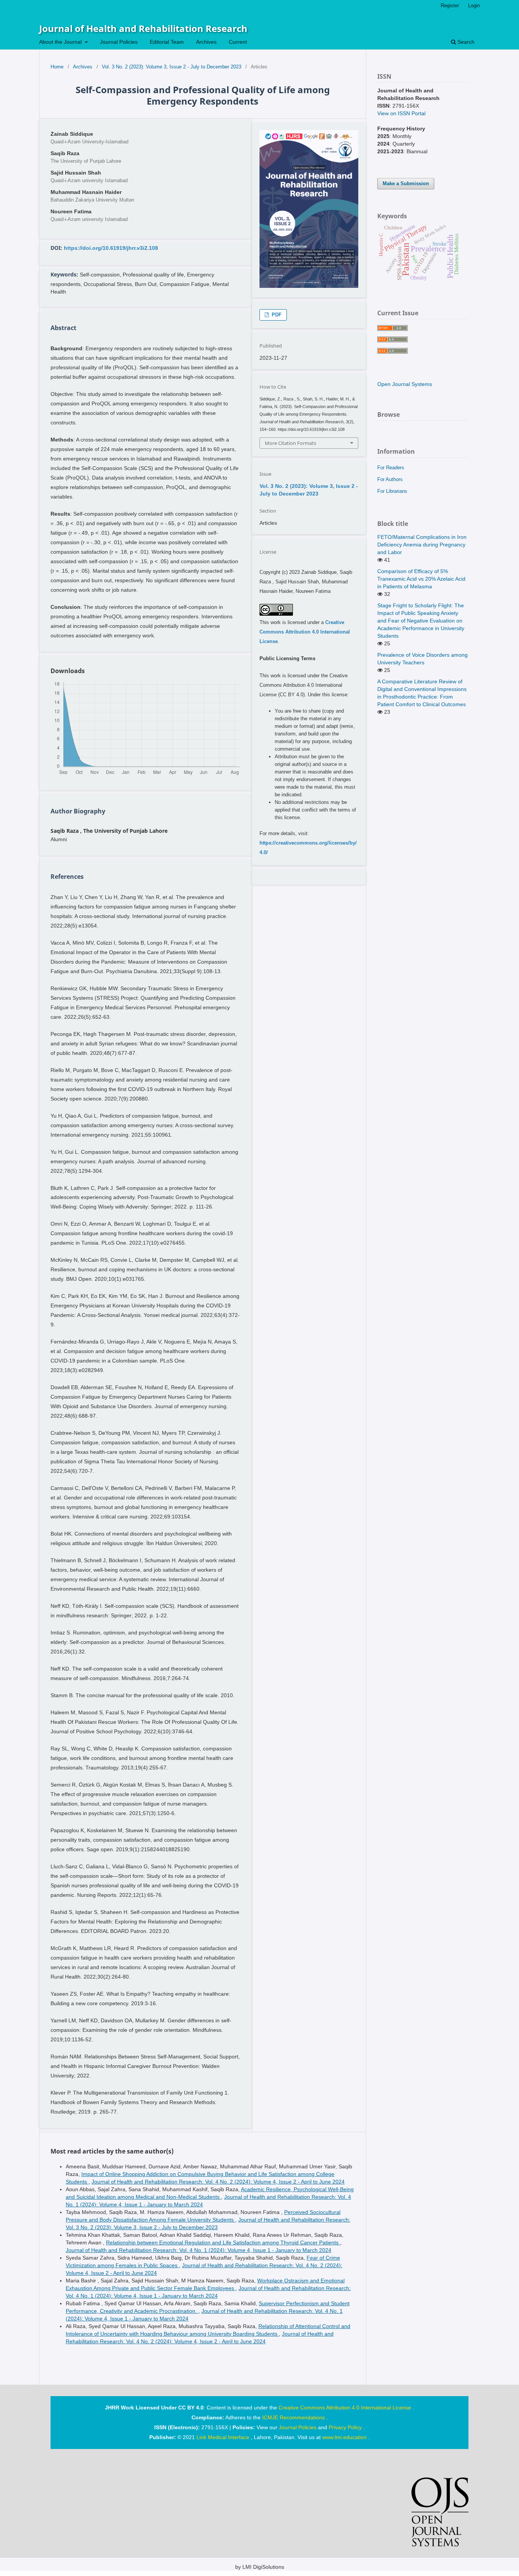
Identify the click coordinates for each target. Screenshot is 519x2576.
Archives (206, 42)
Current (238, 42)
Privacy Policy (346, 2427)
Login (474, 6)
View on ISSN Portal (401, 113)
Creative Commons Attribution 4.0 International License (305, 632)
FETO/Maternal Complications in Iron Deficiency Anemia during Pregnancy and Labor (422, 545)
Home (57, 67)
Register (450, 6)
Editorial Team (167, 42)
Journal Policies (119, 42)
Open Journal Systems (405, 384)
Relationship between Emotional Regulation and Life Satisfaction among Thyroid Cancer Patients (223, 2242)
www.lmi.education (345, 2437)
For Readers (391, 468)
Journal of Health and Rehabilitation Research (143, 28)
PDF (276, 315)
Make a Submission (406, 183)
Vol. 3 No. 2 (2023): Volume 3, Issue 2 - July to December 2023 (172, 67)
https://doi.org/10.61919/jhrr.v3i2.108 (111, 248)
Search (465, 42)
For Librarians (392, 491)
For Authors (390, 479)
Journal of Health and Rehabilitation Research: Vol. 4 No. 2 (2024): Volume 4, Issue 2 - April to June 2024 (218, 2182)
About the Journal (61, 42)
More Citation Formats (290, 443)
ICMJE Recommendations (294, 2417)
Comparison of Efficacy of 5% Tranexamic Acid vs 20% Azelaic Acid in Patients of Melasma (421, 579)
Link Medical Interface (224, 2437)
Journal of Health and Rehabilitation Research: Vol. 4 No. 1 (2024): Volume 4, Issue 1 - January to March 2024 (199, 2250)
